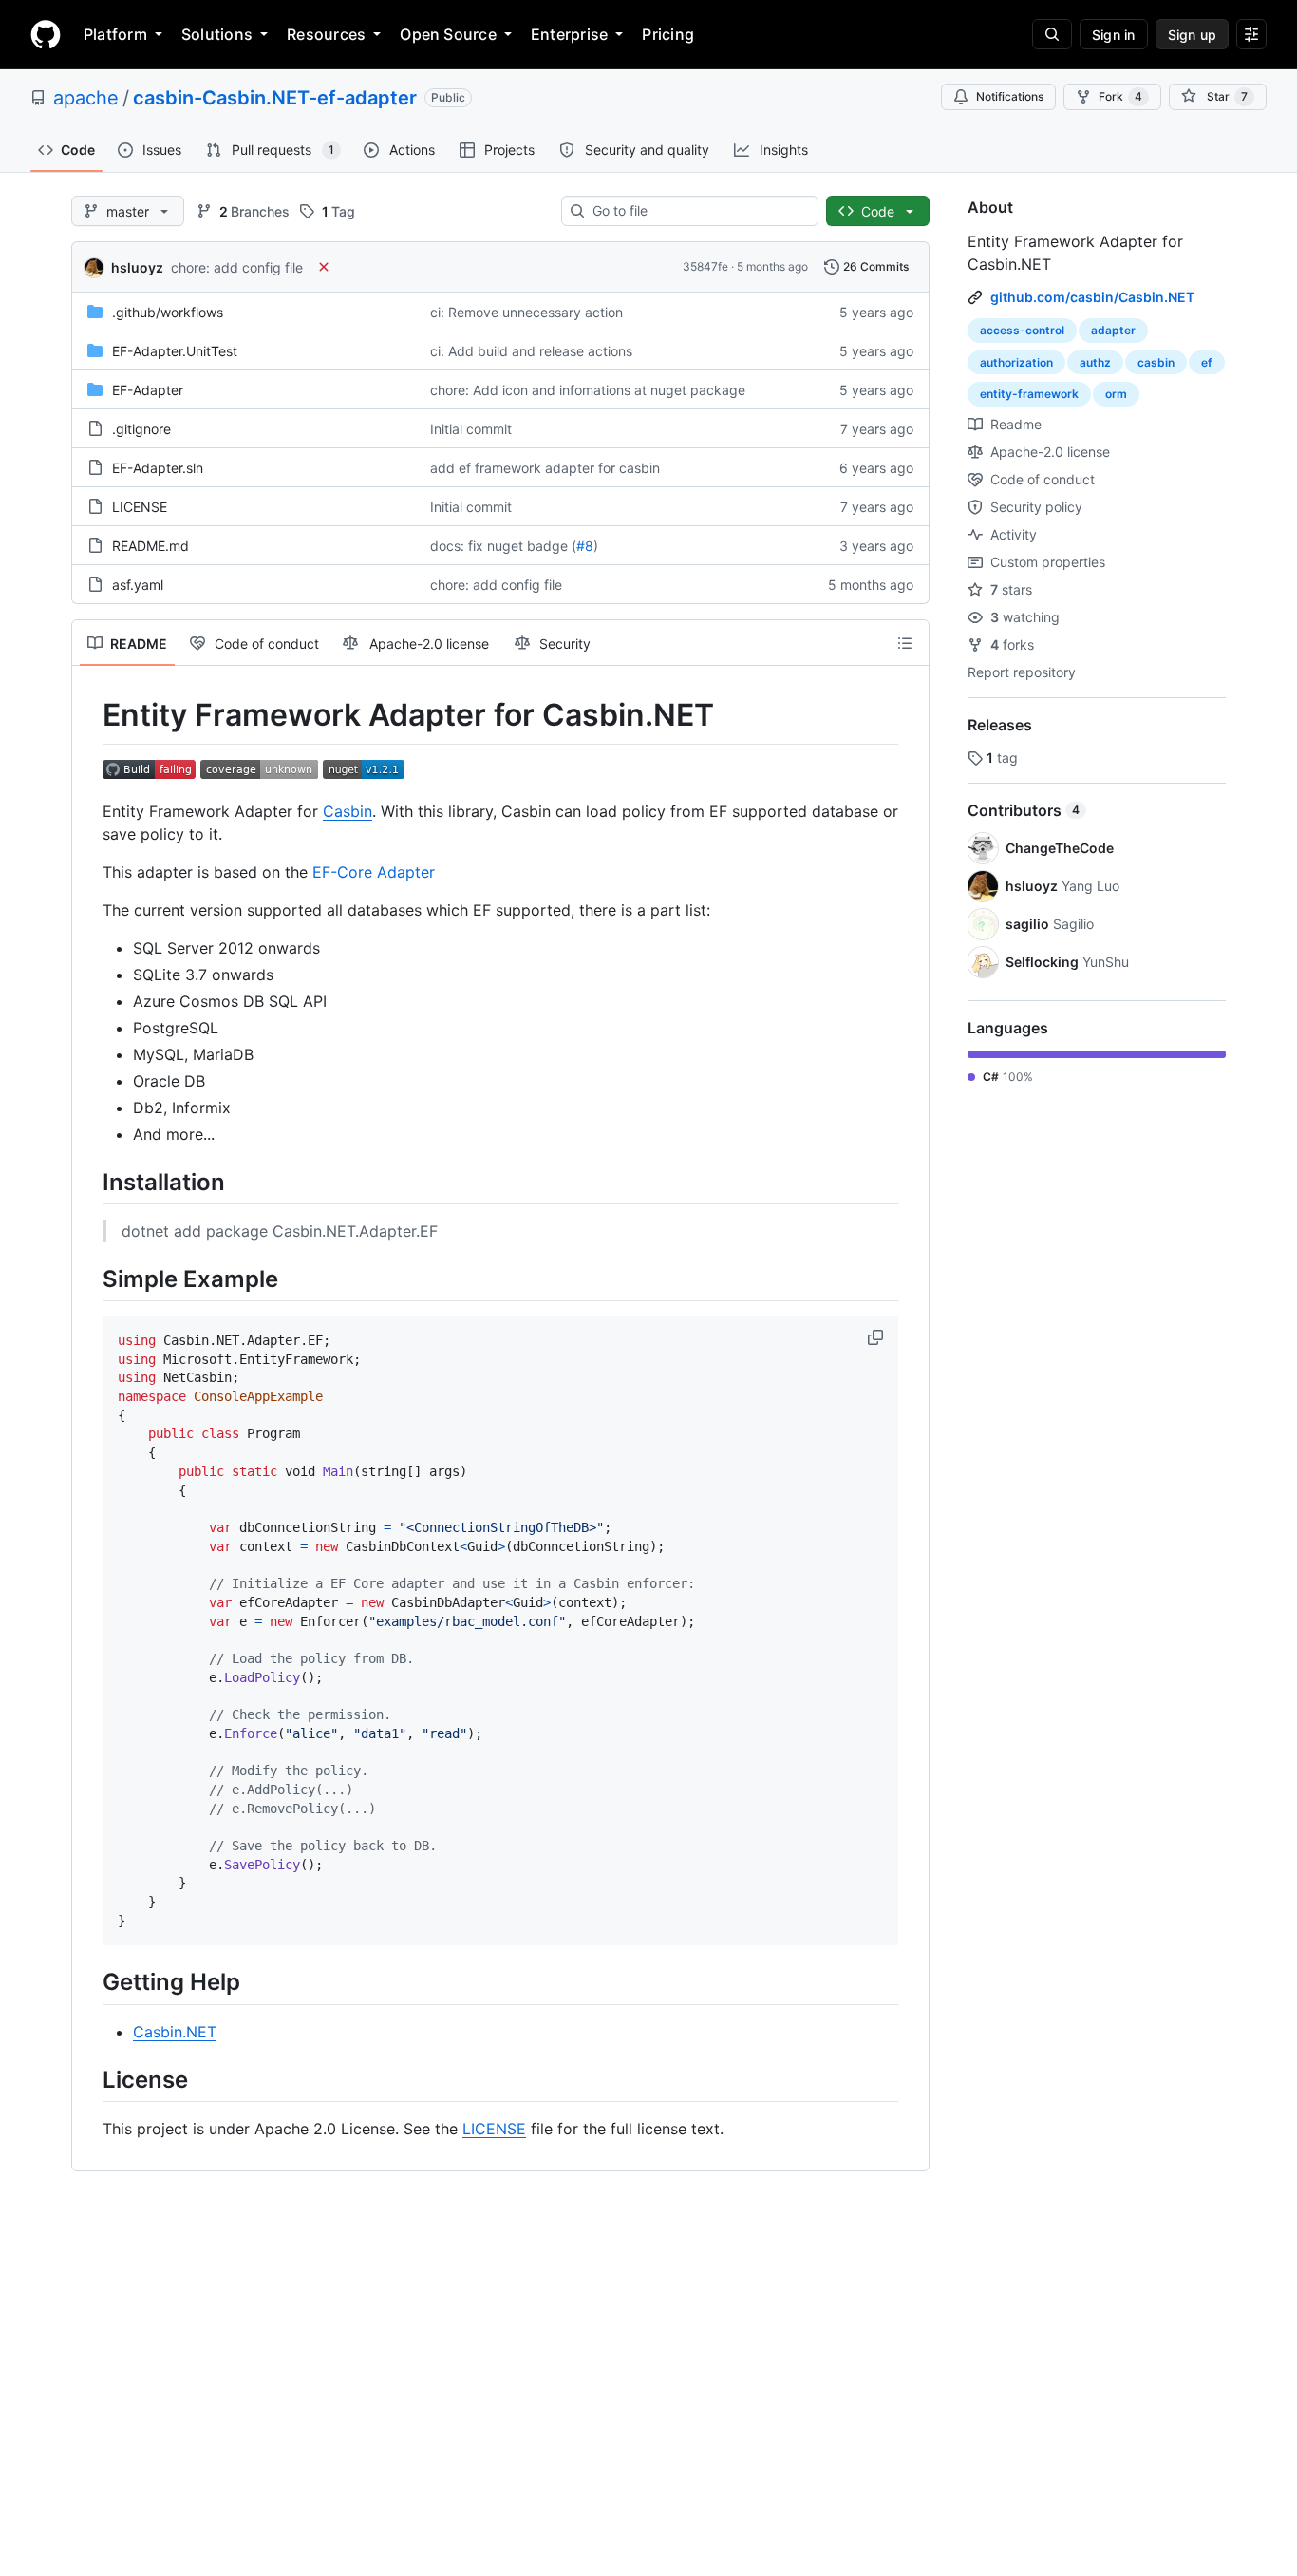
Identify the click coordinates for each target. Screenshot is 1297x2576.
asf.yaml (138, 585)
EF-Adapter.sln (158, 468)
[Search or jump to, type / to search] (1052, 34)
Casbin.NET (175, 2032)
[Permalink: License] (89, 2079)
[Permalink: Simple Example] (89, 1279)
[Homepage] (46, 34)
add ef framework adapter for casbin (545, 468)
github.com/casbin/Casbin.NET (1092, 297)
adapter (1113, 330)
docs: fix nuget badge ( (503, 546)
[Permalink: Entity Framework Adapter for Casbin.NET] (89, 715)
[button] (877, 1337)
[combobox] (697, 211)
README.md (150, 546)
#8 (585, 546)
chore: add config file (237, 267)
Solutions (217, 34)
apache (86, 98)
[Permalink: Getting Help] (89, 1982)
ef (1207, 362)
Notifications (1010, 96)
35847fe (705, 266)
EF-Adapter (148, 390)
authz (1095, 362)
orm (1116, 394)
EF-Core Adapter (374, 872)
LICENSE (140, 507)
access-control (1022, 330)
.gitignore (141, 429)
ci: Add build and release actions (531, 351)
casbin (1156, 362)
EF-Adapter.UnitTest (175, 351)
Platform (115, 34)
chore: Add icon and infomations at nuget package (588, 390)
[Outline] (905, 643)
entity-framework (1029, 394)
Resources (326, 34)
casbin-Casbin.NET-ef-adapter (275, 98)
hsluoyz (137, 267)
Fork (1120, 96)
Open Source (448, 34)
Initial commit (471, 429)
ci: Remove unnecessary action (526, 312)
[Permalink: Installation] (89, 1182)
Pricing (668, 34)
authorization (1016, 362)
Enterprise (569, 34)
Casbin (348, 811)
